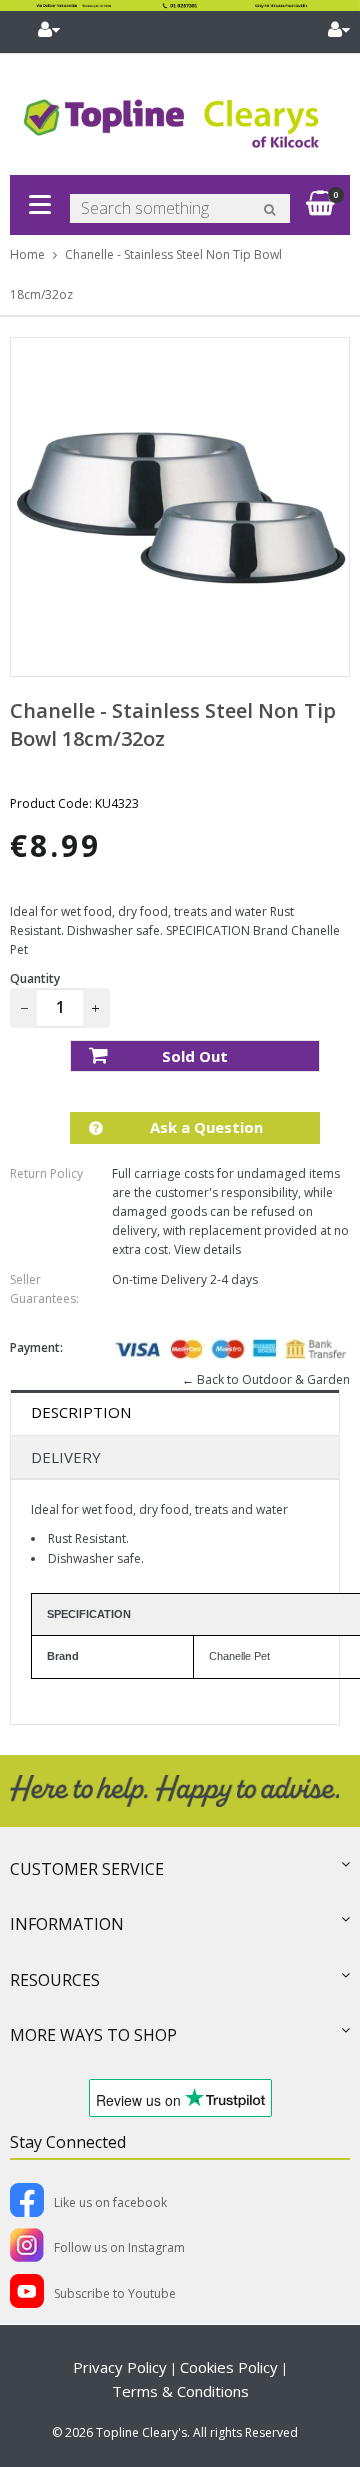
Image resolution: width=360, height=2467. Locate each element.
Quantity (35, 978)
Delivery (66, 1457)
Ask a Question (204, 1127)
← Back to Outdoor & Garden (266, 1379)
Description (81, 1412)
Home (27, 254)
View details (207, 1249)
